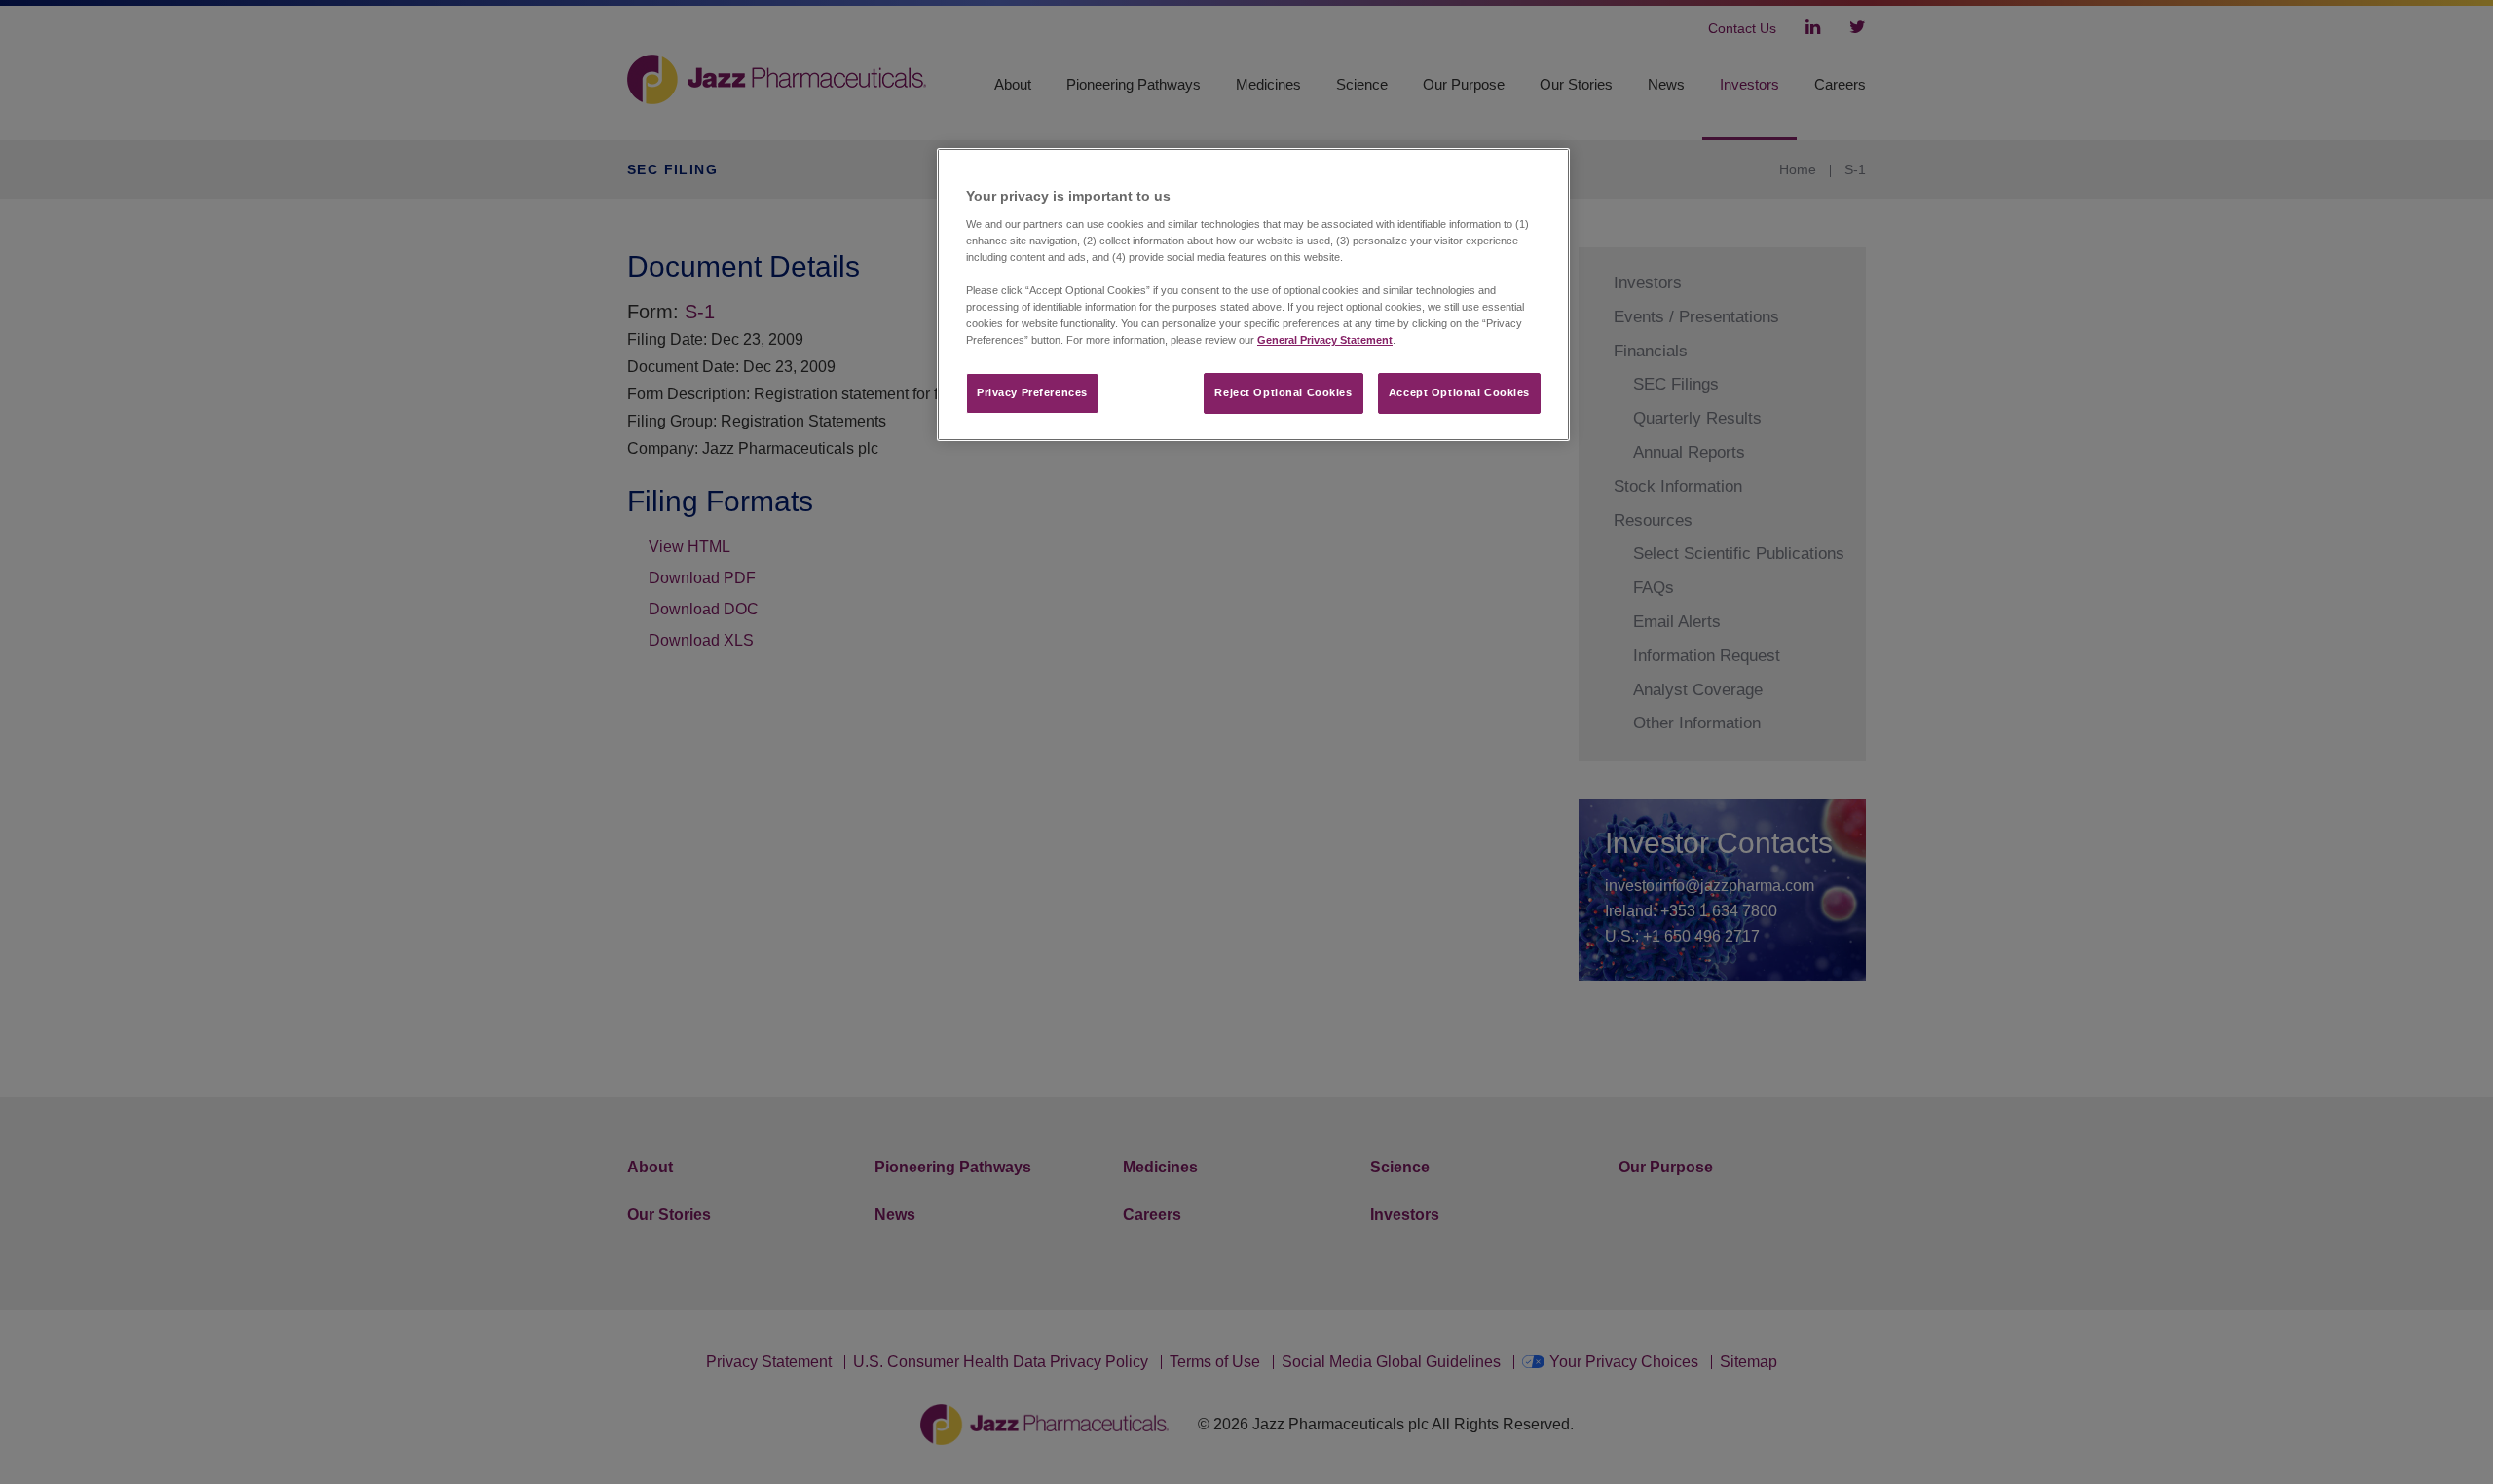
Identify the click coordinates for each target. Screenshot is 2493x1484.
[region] (1253, 295)
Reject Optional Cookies (1283, 392)
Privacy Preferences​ (1032, 392)
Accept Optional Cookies (1459, 392)
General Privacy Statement (1325, 340)
